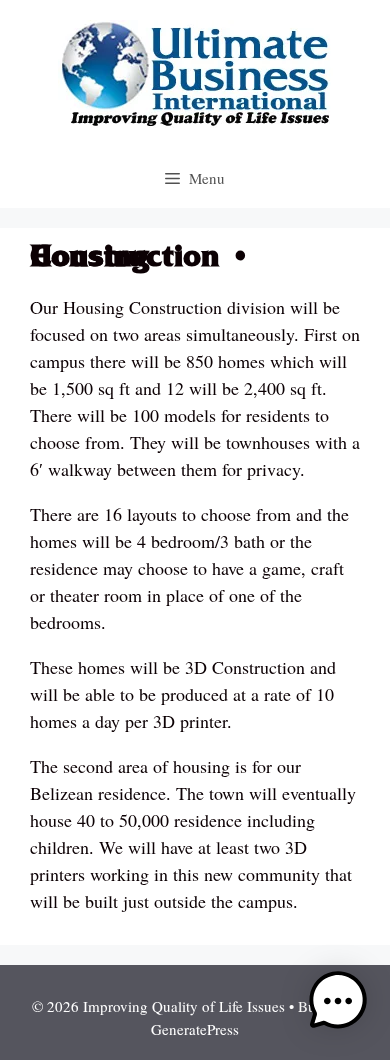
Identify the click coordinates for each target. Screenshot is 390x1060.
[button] (338, 1004)
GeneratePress (195, 1029)
